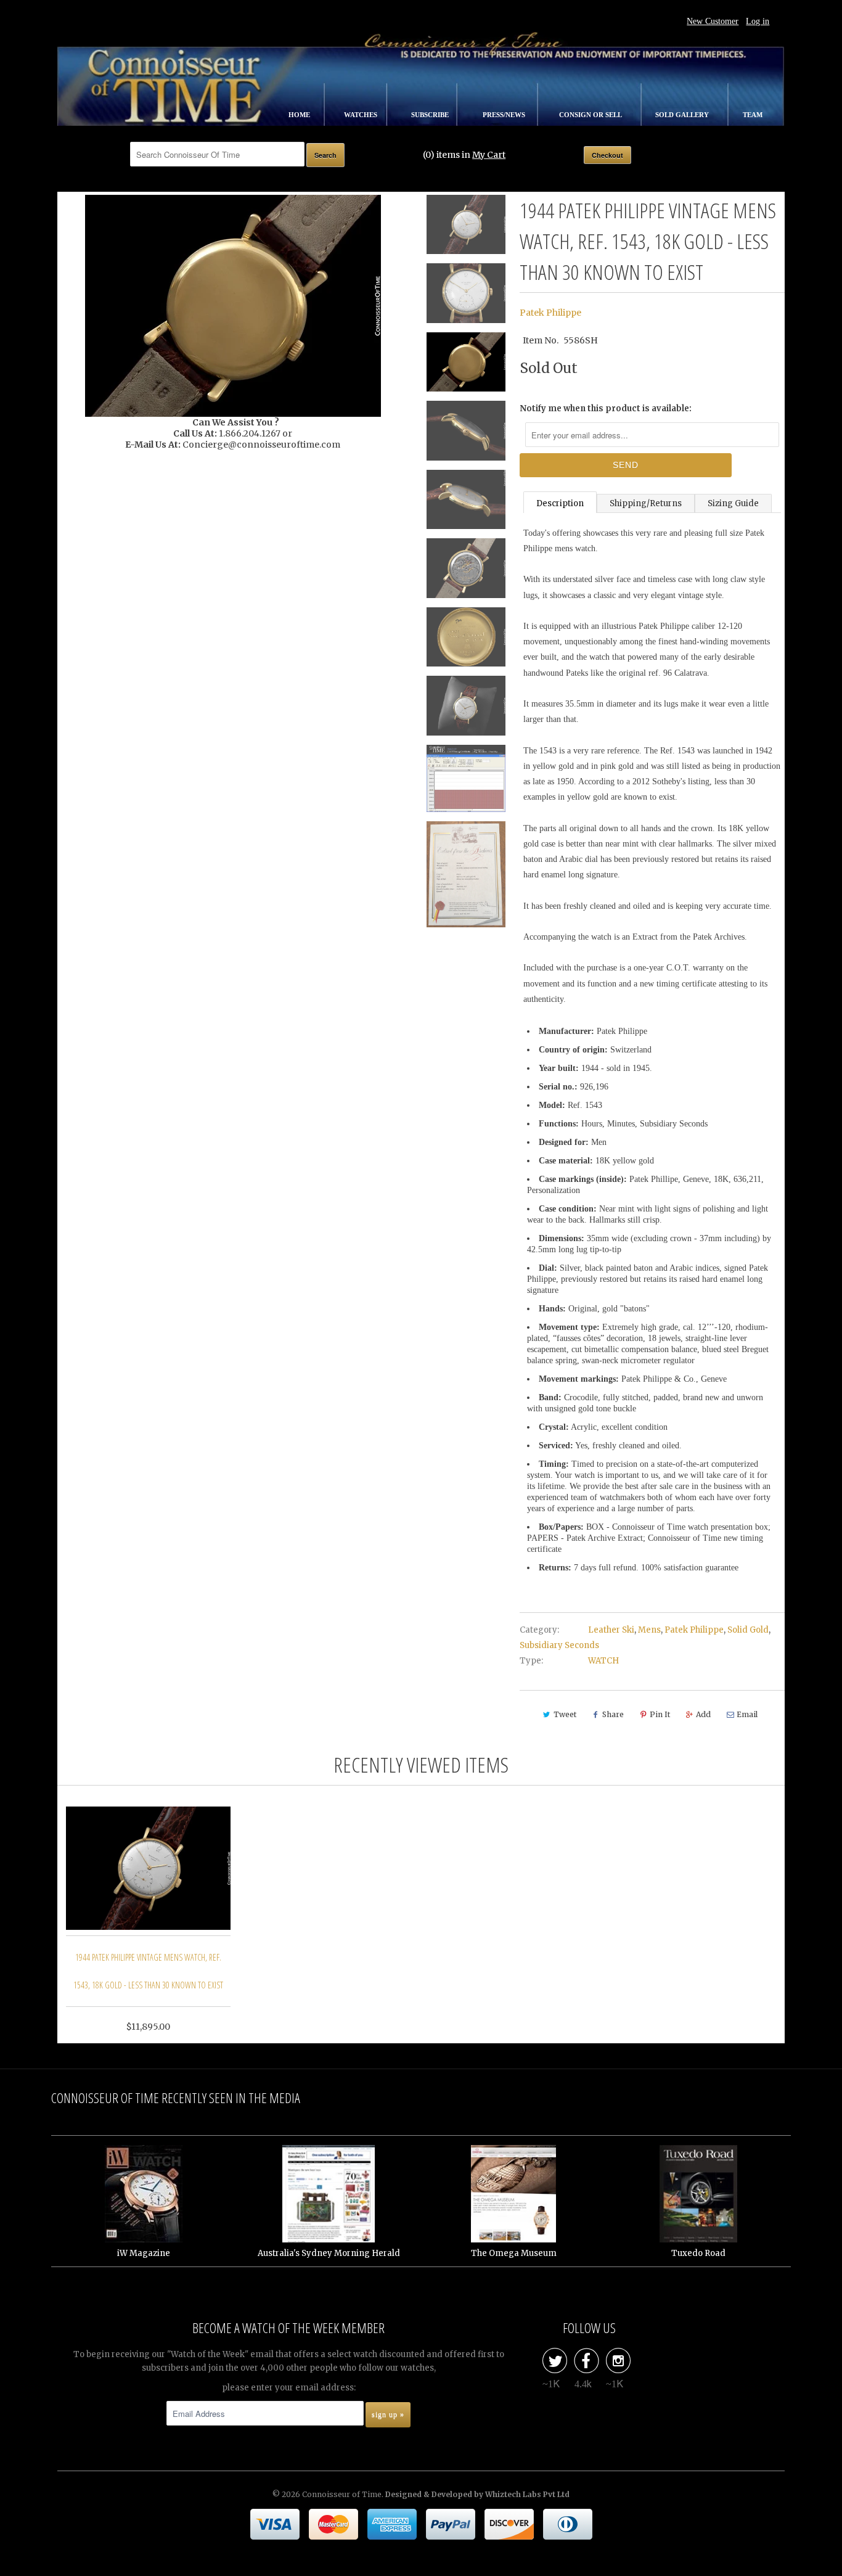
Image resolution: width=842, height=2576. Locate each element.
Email (747, 1714)
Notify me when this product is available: (606, 408)
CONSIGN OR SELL (591, 115)
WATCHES (362, 115)
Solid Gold (748, 1630)
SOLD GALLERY (683, 115)
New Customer (713, 21)
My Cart (489, 155)
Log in (758, 21)
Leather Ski (611, 1630)
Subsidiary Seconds (559, 1645)
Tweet (565, 1714)
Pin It (660, 1714)
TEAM (753, 115)
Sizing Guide (733, 503)
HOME (300, 115)
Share (613, 1714)
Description (560, 503)
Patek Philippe (550, 313)
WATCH (603, 1661)
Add (703, 1714)
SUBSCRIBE (431, 115)
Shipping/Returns (646, 503)
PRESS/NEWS (505, 115)
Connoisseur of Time (342, 2494)
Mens (649, 1630)
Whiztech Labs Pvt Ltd (527, 2494)
